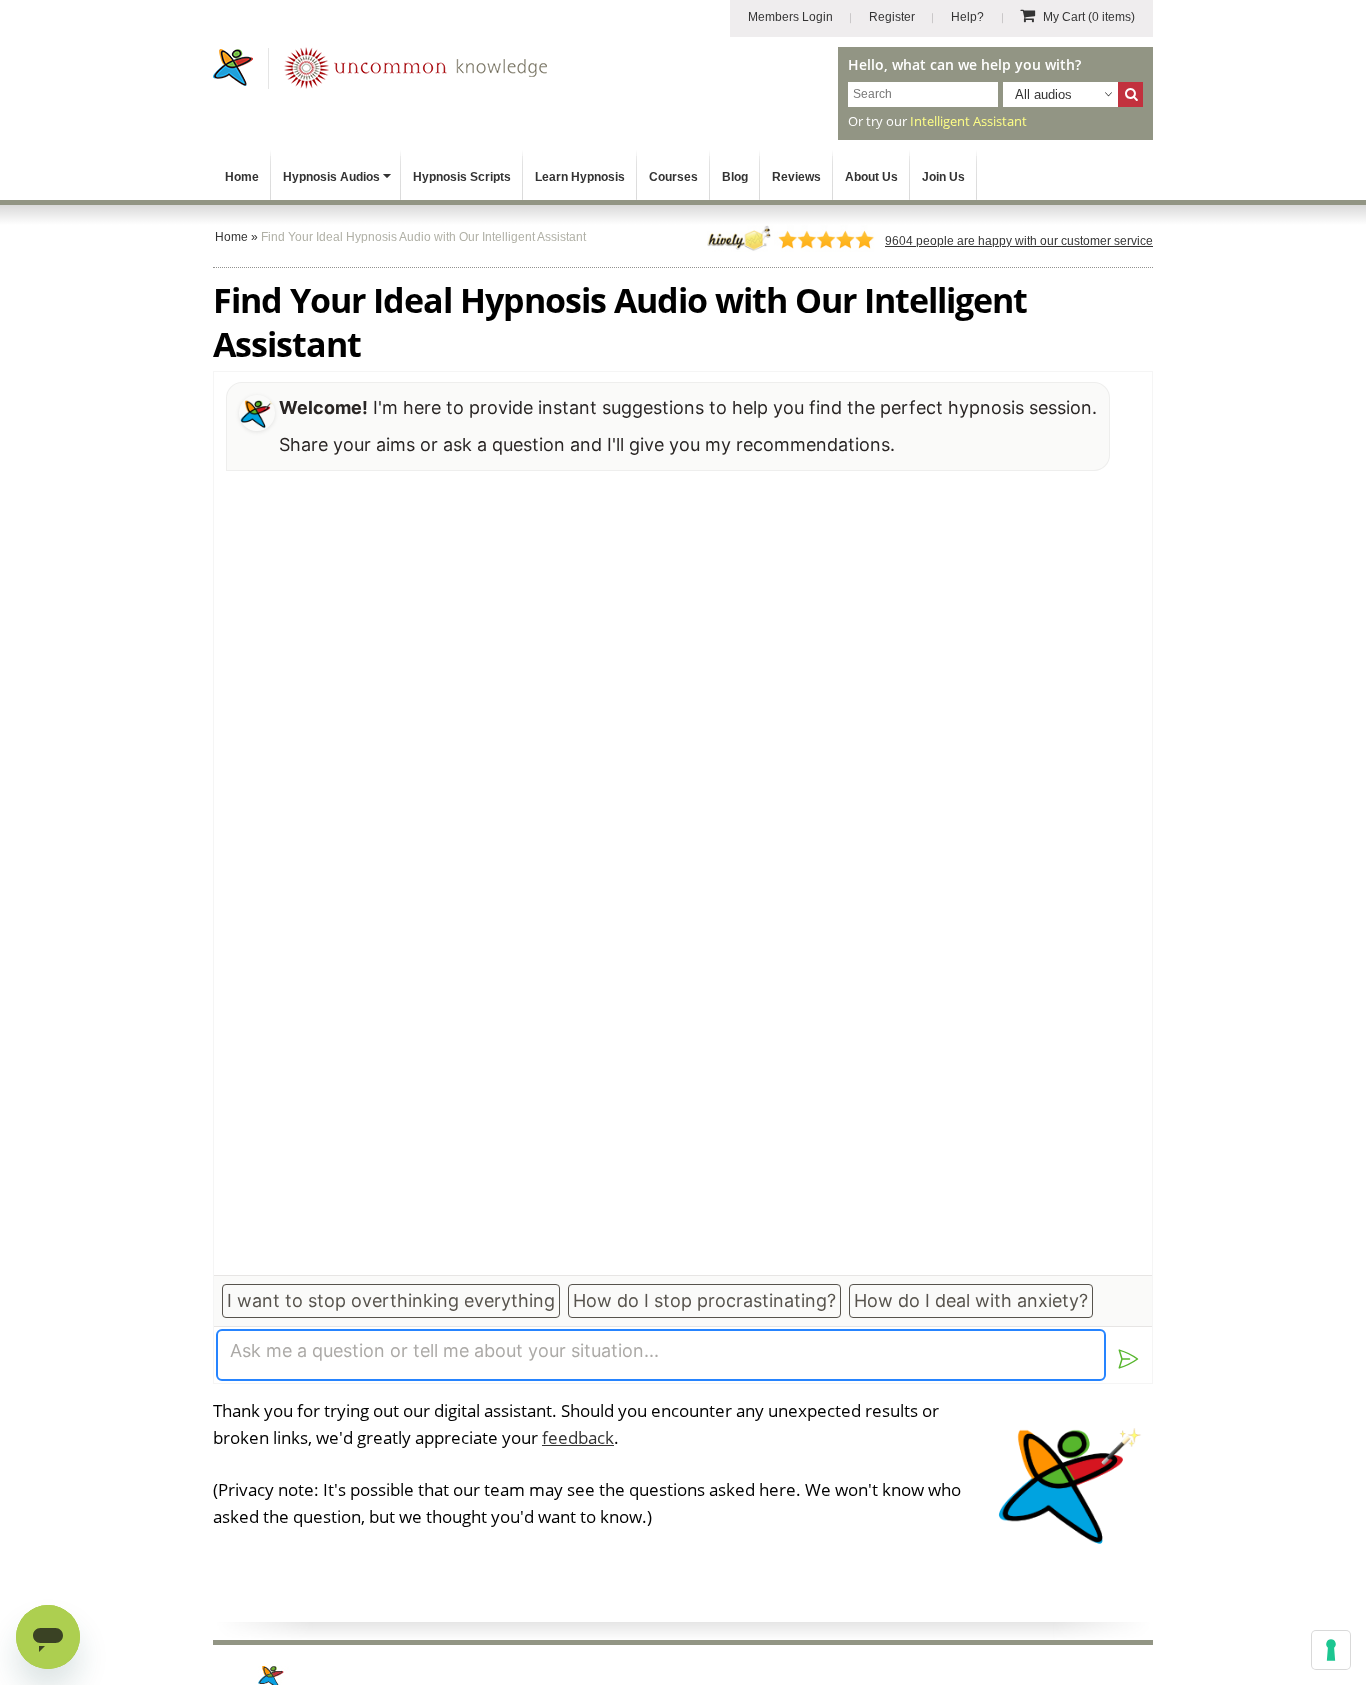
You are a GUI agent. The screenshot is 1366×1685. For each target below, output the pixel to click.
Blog (735, 177)
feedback (578, 1437)
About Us (871, 177)
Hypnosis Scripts (462, 177)
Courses (673, 177)
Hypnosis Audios (331, 177)
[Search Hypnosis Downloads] (1130, 94)
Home (242, 177)
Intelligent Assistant (968, 121)
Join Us (943, 177)
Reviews (796, 177)
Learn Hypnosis (580, 177)
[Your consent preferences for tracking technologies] (1331, 1650)
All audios (1043, 94)
